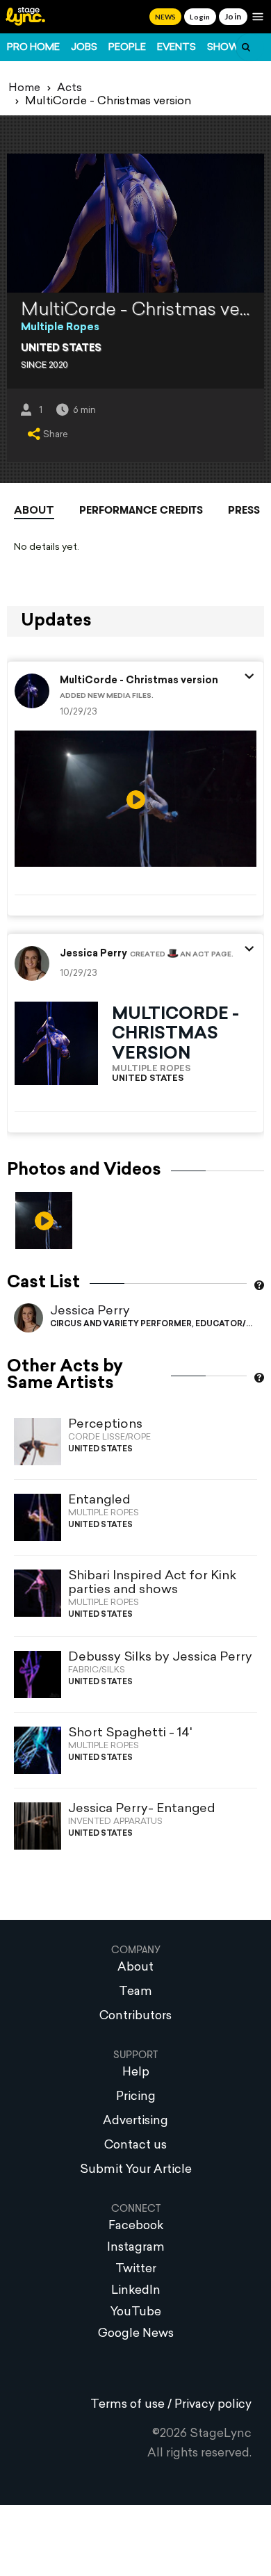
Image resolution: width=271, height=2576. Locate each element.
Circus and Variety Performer (121, 1324)
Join (233, 16)
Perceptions (105, 1425)
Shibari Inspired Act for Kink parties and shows (152, 1583)
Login (200, 17)
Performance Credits (141, 510)
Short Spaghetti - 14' (130, 1733)
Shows (227, 48)
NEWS (165, 17)
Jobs (84, 48)
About (34, 511)
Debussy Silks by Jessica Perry (160, 1657)
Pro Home (33, 48)
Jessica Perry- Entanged (142, 1809)
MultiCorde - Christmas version (139, 681)
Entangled (99, 1500)
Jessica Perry (90, 1311)
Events (176, 48)
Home (24, 88)
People (127, 48)
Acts (69, 88)
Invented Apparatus (115, 1822)
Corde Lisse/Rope (109, 1437)
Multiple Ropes (60, 328)
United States (61, 349)
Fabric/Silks (97, 1670)
